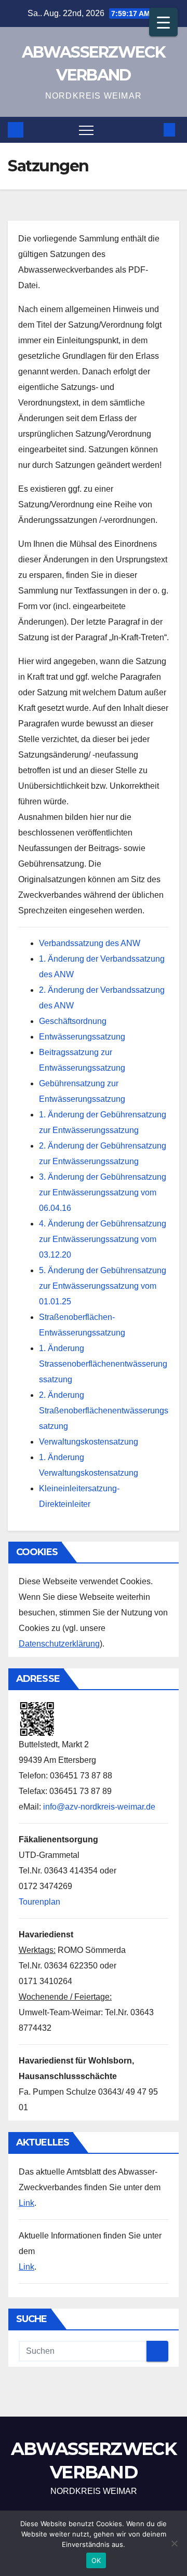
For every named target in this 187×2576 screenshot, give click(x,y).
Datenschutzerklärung (59, 1644)
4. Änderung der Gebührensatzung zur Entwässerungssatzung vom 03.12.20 (103, 1239)
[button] (152, 130)
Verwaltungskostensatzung (89, 1442)
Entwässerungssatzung (82, 1037)
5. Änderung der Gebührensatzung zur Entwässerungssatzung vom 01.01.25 (103, 1286)
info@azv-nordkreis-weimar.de (99, 1807)
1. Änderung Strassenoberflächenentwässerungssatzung (103, 1364)
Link (26, 2203)
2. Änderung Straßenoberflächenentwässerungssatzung (104, 1411)
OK (96, 2560)
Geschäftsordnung (73, 1021)
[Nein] (174, 2543)
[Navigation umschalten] (86, 130)
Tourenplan (39, 1902)
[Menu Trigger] (163, 22)
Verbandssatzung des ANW (90, 943)
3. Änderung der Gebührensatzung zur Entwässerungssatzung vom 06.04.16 (103, 1192)
